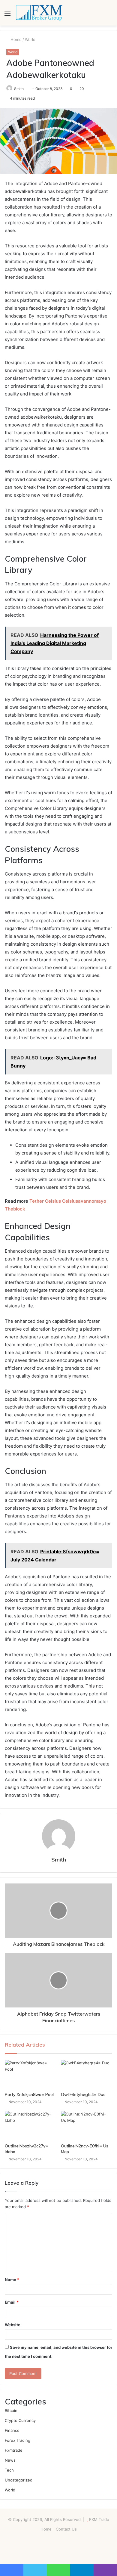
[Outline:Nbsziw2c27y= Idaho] (30, 2125)
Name (12, 2280)
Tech (9, 2470)
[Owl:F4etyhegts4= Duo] (87, 2074)
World (30, 39)
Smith (19, 89)
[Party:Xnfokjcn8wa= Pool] (30, 2074)
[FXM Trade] (39, 13)
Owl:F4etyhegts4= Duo (83, 2094)
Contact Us (66, 2529)
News (10, 2460)
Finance (12, 2430)
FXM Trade (99, 2519)
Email (12, 2302)
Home (15, 39)
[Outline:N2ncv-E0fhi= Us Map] (87, 2125)
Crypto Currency (20, 2420)
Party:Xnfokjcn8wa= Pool (29, 2094)
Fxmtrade (14, 2450)
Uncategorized (19, 2480)
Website (13, 2325)
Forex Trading (18, 2440)
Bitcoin (11, 2410)
